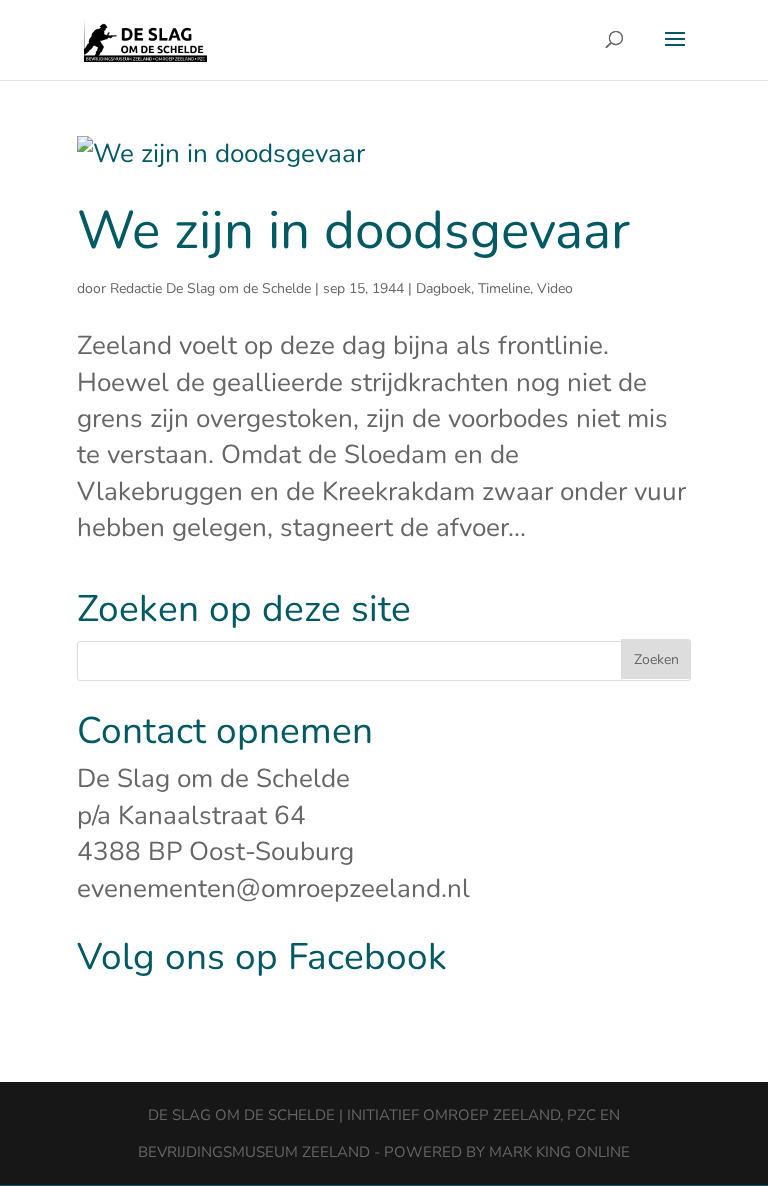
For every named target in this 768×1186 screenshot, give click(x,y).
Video (555, 288)
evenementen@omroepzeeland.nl (273, 888)
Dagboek (443, 288)
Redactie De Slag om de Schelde (210, 288)
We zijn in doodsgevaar (353, 230)
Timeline (504, 288)
